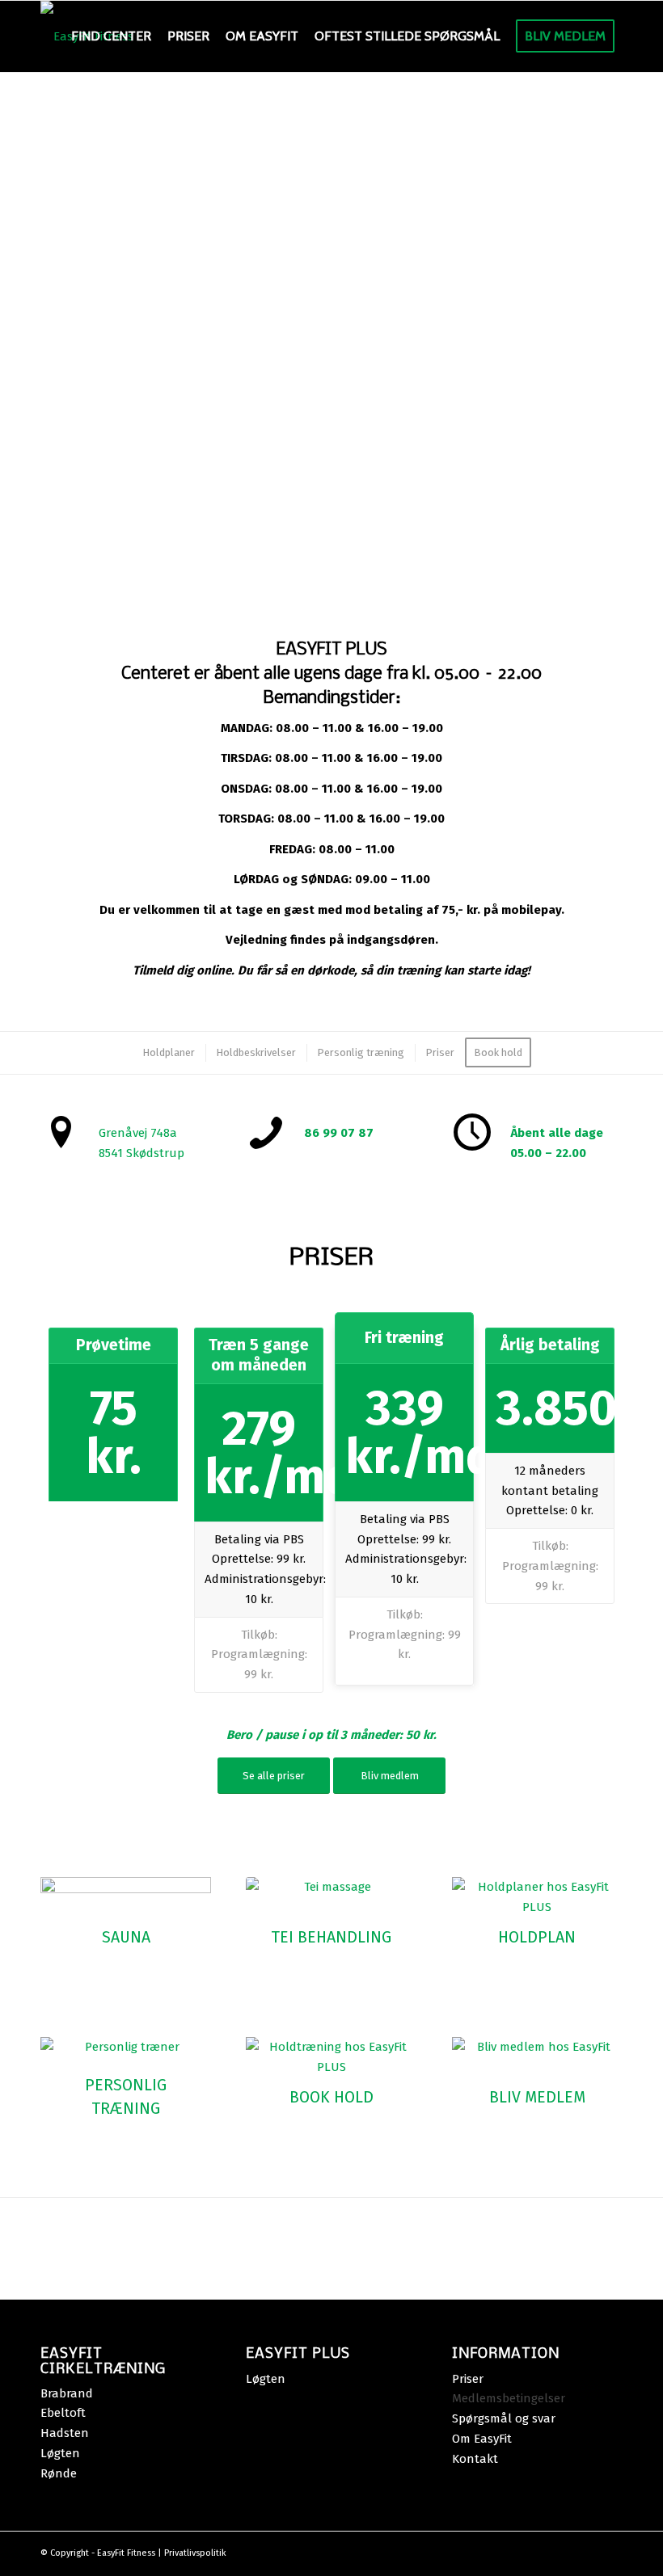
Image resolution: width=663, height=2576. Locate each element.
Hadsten (65, 2433)
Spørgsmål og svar (505, 2418)
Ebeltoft (63, 2413)
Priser (469, 2379)
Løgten (60, 2453)
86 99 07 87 (339, 1133)
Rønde (59, 2473)
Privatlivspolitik (195, 2553)
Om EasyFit (484, 2439)
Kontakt (475, 2459)
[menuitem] (111, 36)
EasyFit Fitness (126, 2553)
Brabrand (67, 2393)
